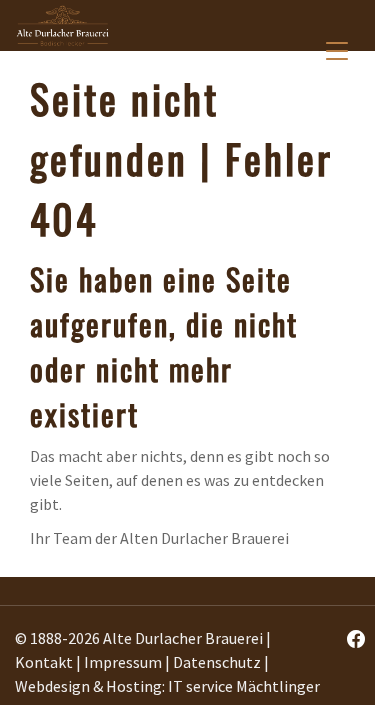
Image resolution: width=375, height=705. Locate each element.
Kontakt (44, 662)
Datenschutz (217, 662)
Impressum (123, 662)
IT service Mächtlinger (244, 686)
